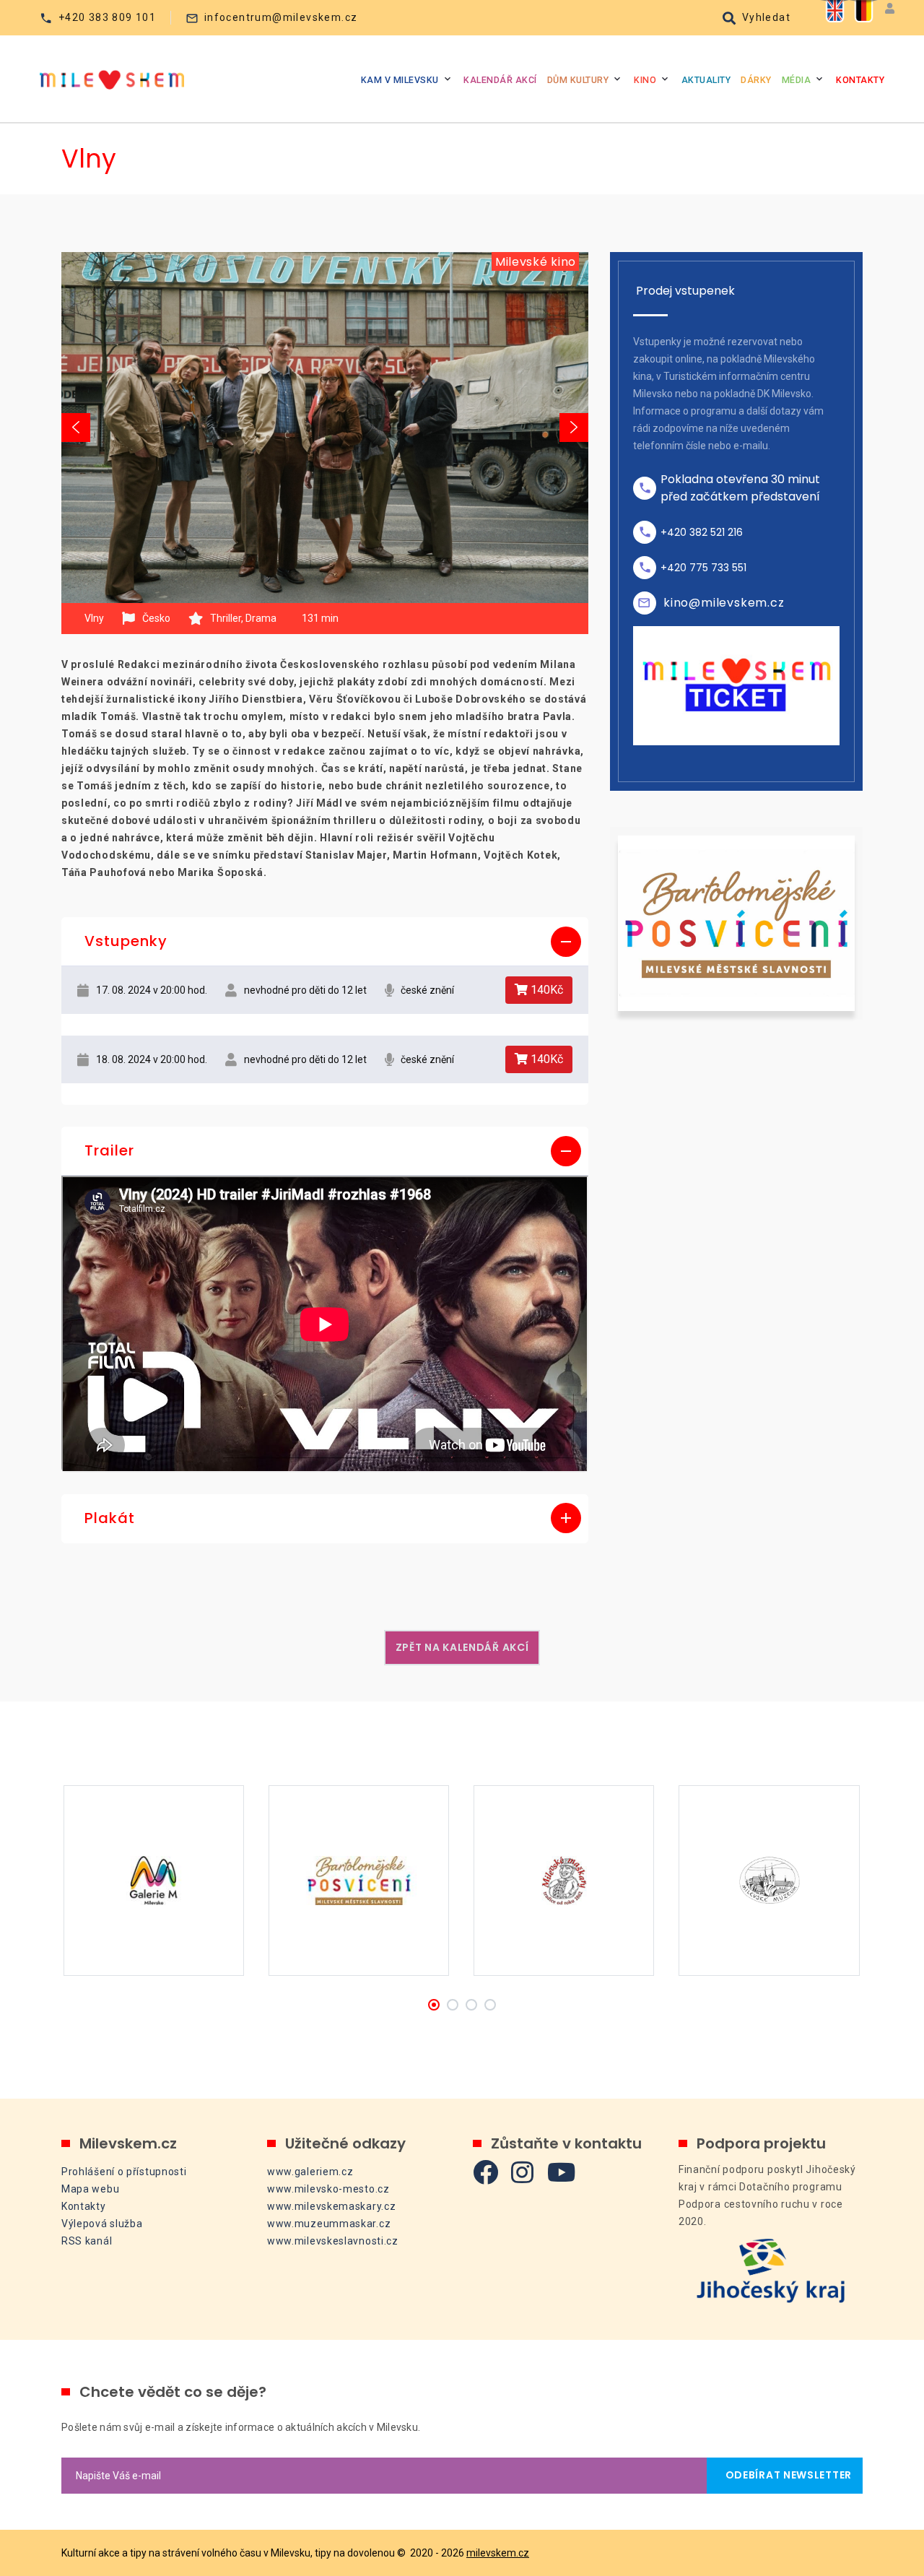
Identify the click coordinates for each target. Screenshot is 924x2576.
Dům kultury (578, 80)
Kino (645, 80)
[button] (325, 942)
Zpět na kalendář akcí (462, 1647)
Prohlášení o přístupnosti (124, 2172)
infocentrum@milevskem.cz (281, 17)
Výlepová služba (102, 2224)
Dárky (756, 80)
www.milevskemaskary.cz (331, 2206)
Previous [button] (76, 428)
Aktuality (706, 80)
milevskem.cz (498, 2553)
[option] (325, 428)
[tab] (325, 942)
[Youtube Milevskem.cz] (562, 2172)
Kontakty (860, 80)
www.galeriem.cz (310, 2172)
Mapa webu (90, 2189)
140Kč (545, 990)
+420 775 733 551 (703, 568)
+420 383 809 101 (107, 17)
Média (797, 80)
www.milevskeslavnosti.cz (333, 2241)
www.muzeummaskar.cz (329, 2224)
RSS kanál (87, 2241)
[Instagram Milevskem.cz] (523, 2172)
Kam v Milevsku (400, 80)
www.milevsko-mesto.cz (328, 2189)
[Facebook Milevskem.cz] (486, 2172)
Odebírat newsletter (785, 2475)
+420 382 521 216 (702, 532)
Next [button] (574, 428)
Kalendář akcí (500, 80)
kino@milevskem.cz (724, 603)
